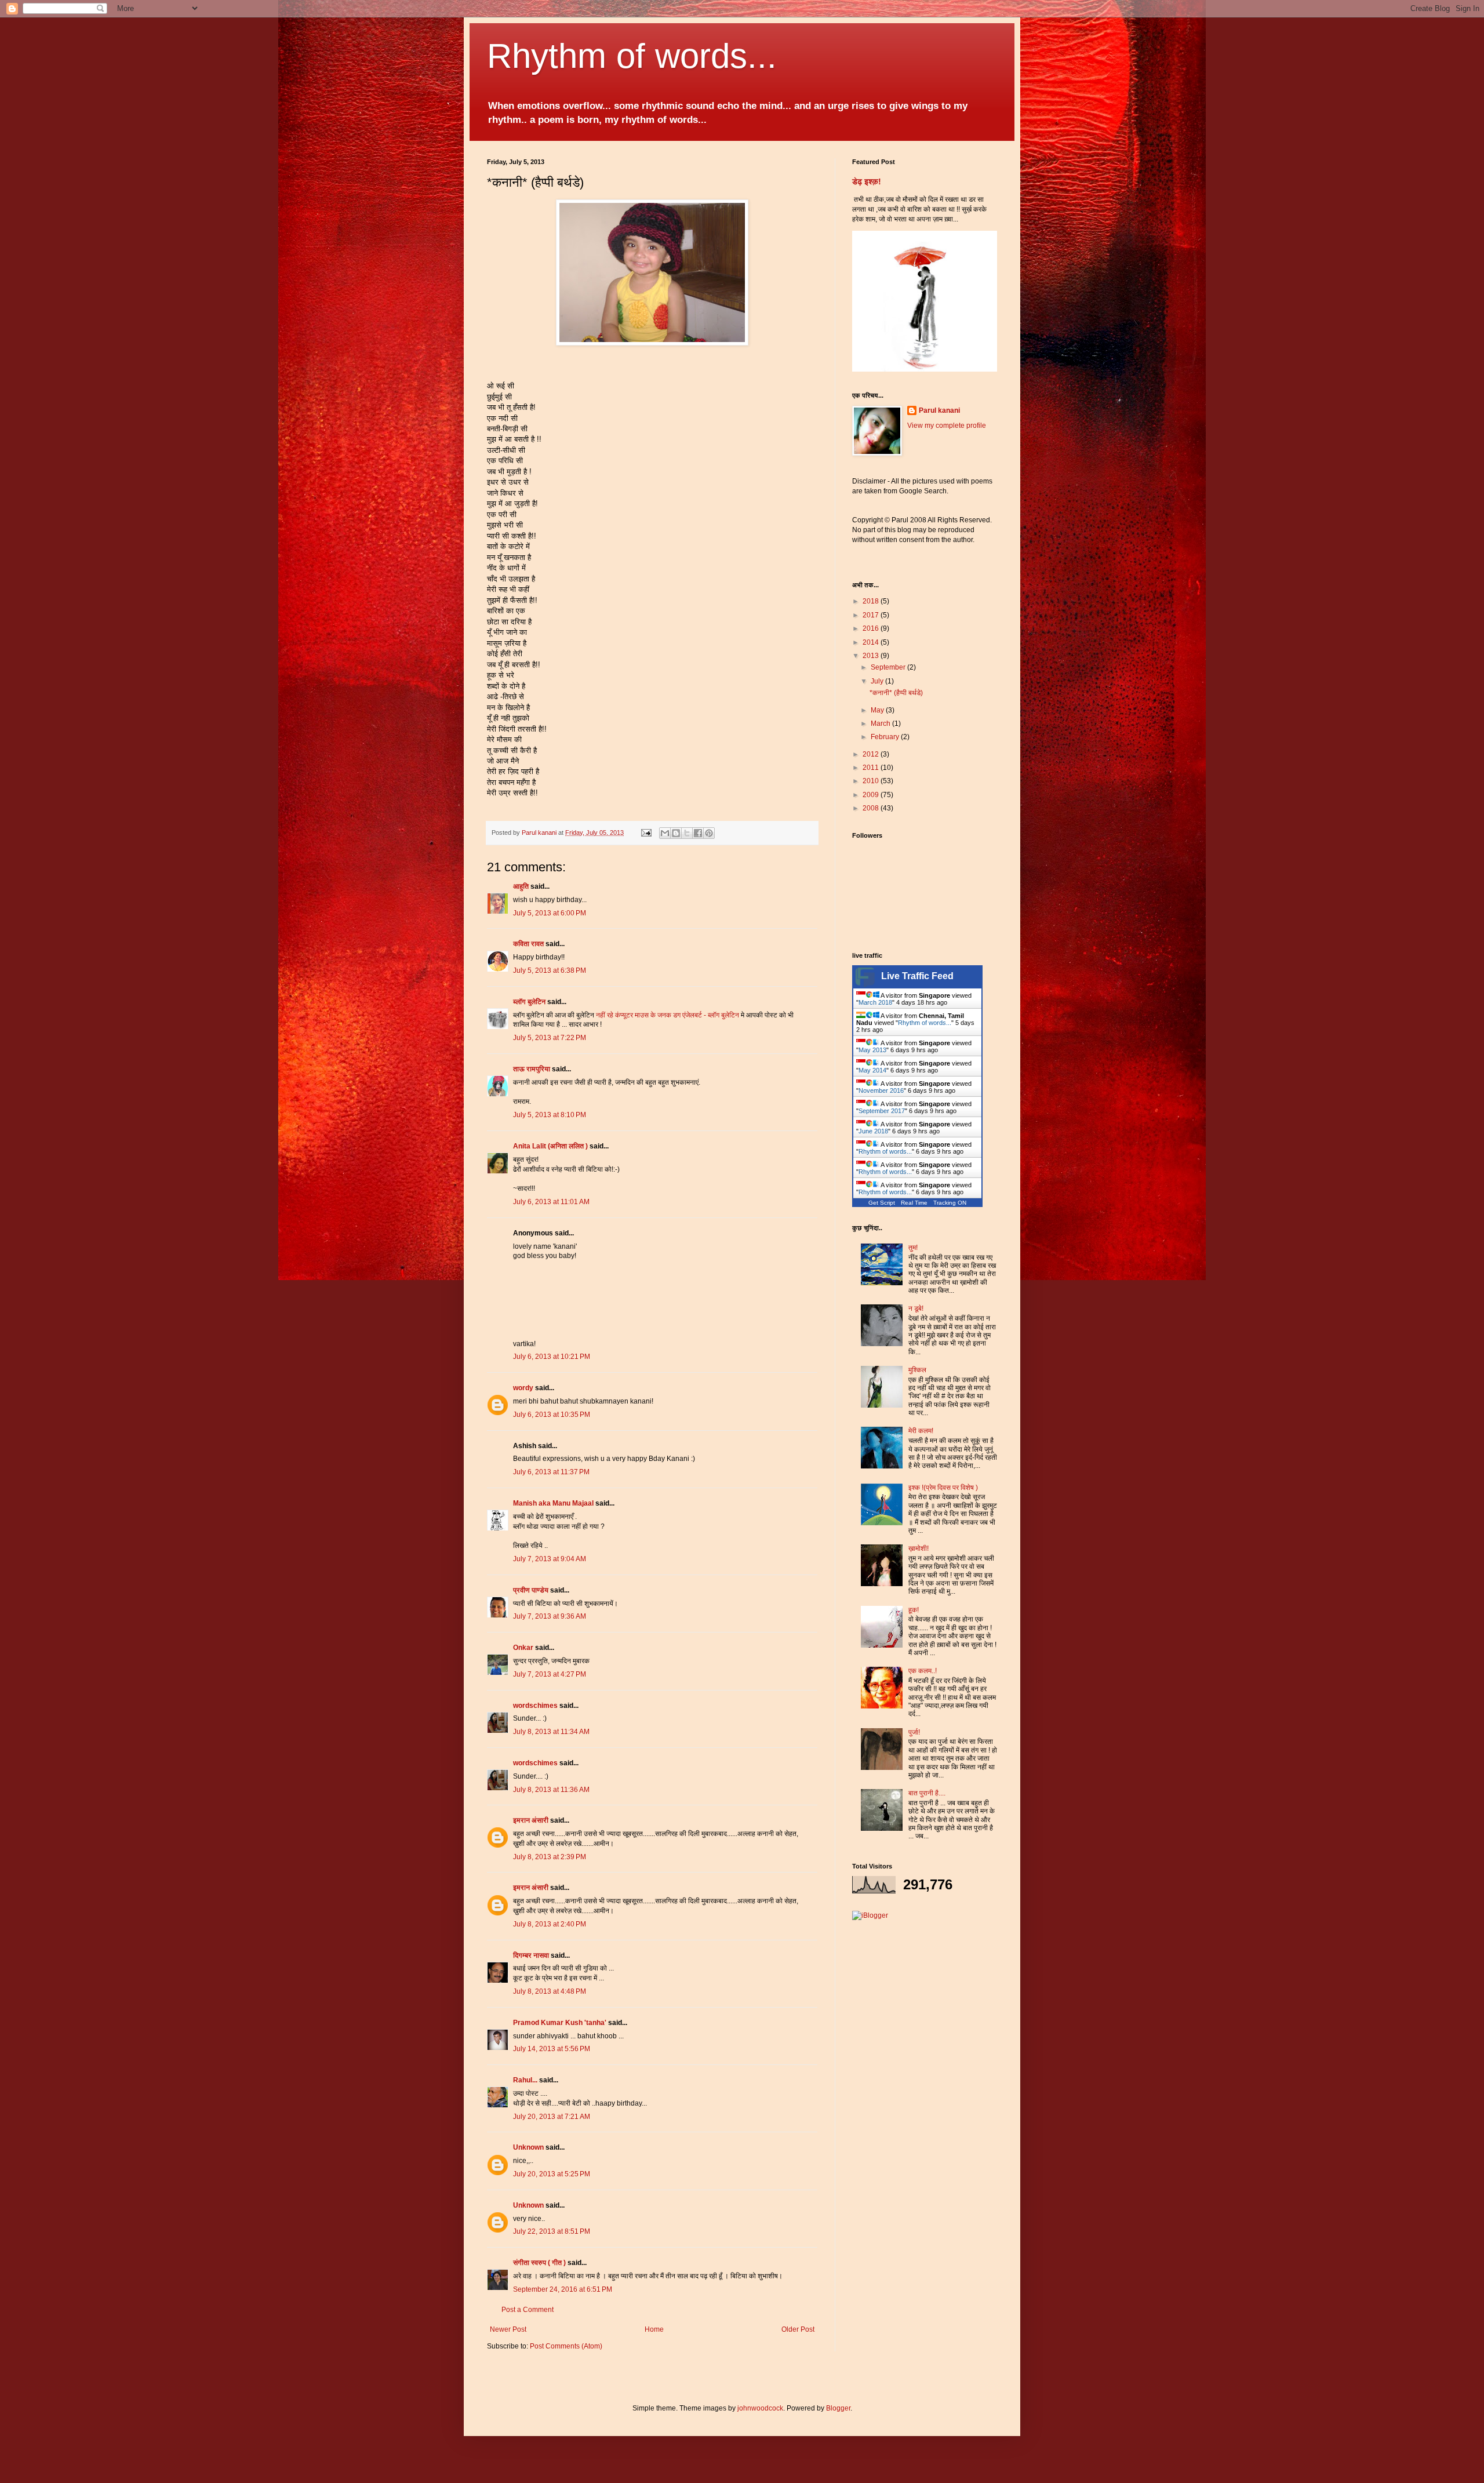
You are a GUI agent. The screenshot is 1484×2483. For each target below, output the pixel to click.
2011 (872, 768)
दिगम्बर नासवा (531, 1955)
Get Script (882, 1203)
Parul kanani (939, 410)
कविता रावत (529, 944)
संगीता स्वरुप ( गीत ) (539, 2263)
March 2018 (875, 1002)
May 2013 (872, 1050)
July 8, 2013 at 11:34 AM (551, 1732)
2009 (872, 795)
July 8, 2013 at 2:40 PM (550, 1924)
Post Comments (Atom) (566, 2346)
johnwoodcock (760, 2408)
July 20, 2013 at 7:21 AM (552, 2117)
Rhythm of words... (632, 56)
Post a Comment (528, 2310)
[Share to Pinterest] (709, 833)
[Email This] (665, 833)
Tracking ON (950, 1203)
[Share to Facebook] (698, 833)
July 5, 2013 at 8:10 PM (550, 1115)
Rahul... (525, 2080)
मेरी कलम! (921, 1431)
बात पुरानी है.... (927, 1793)
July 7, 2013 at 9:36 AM (550, 1616)
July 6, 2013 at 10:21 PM (552, 1357)
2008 (872, 808)
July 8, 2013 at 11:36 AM (551, 1790)
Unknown (528, 2147)
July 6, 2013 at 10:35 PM (552, 1415)
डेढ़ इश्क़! (867, 181)
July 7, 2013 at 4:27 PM (550, 1674)
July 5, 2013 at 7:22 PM (550, 1038)
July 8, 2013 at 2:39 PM (550, 1857)
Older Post (798, 2329)
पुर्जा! (914, 1732)
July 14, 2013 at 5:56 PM (552, 2049)
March (881, 724)
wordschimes (535, 1706)
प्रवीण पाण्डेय (531, 1590)
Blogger (838, 2408)
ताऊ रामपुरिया (532, 1069)
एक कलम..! (923, 1671)
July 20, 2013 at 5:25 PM (552, 2174)
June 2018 (873, 1131)
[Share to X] (687, 833)
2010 (872, 781)
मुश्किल (917, 1370)
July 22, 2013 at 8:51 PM (552, 2231)
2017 (872, 615)
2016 (872, 628)
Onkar (523, 1648)
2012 (872, 754)
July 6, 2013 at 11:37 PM (551, 1472)
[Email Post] (646, 832)
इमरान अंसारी (532, 1820)
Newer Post (508, 2329)
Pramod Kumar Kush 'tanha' (560, 2023)
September (889, 667)
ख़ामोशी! (919, 1548)
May (878, 710)
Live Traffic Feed (917, 976)
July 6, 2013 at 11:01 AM (551, 1202)
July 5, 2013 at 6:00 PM (550, 913)
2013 (872, 656)
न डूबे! (916, 1308)
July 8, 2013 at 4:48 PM (550, 1991)
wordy (523, 1388)
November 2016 (881, 1090)
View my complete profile (947, 426)
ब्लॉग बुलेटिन (529, 1002)
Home (654, 2329)
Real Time (914, 1203)
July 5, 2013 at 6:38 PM (550, 970)
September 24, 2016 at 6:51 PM (563, 2289)
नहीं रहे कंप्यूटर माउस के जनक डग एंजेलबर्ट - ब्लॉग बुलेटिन (668, 1015)
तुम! (913, 1248)
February (886, 737)
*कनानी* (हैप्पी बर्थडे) (896, 693)
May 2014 (872, 1070)
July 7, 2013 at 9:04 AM (550, 1559)
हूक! (914, 1610)
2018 (872, 601)
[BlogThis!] (676, 833)
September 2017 (882, 1111)
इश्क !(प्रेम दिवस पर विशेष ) (943, 1488)
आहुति (521, 886)
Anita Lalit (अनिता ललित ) (551, 1146)
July (878, 681)
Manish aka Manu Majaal (553, 1503)
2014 (872, 642)
